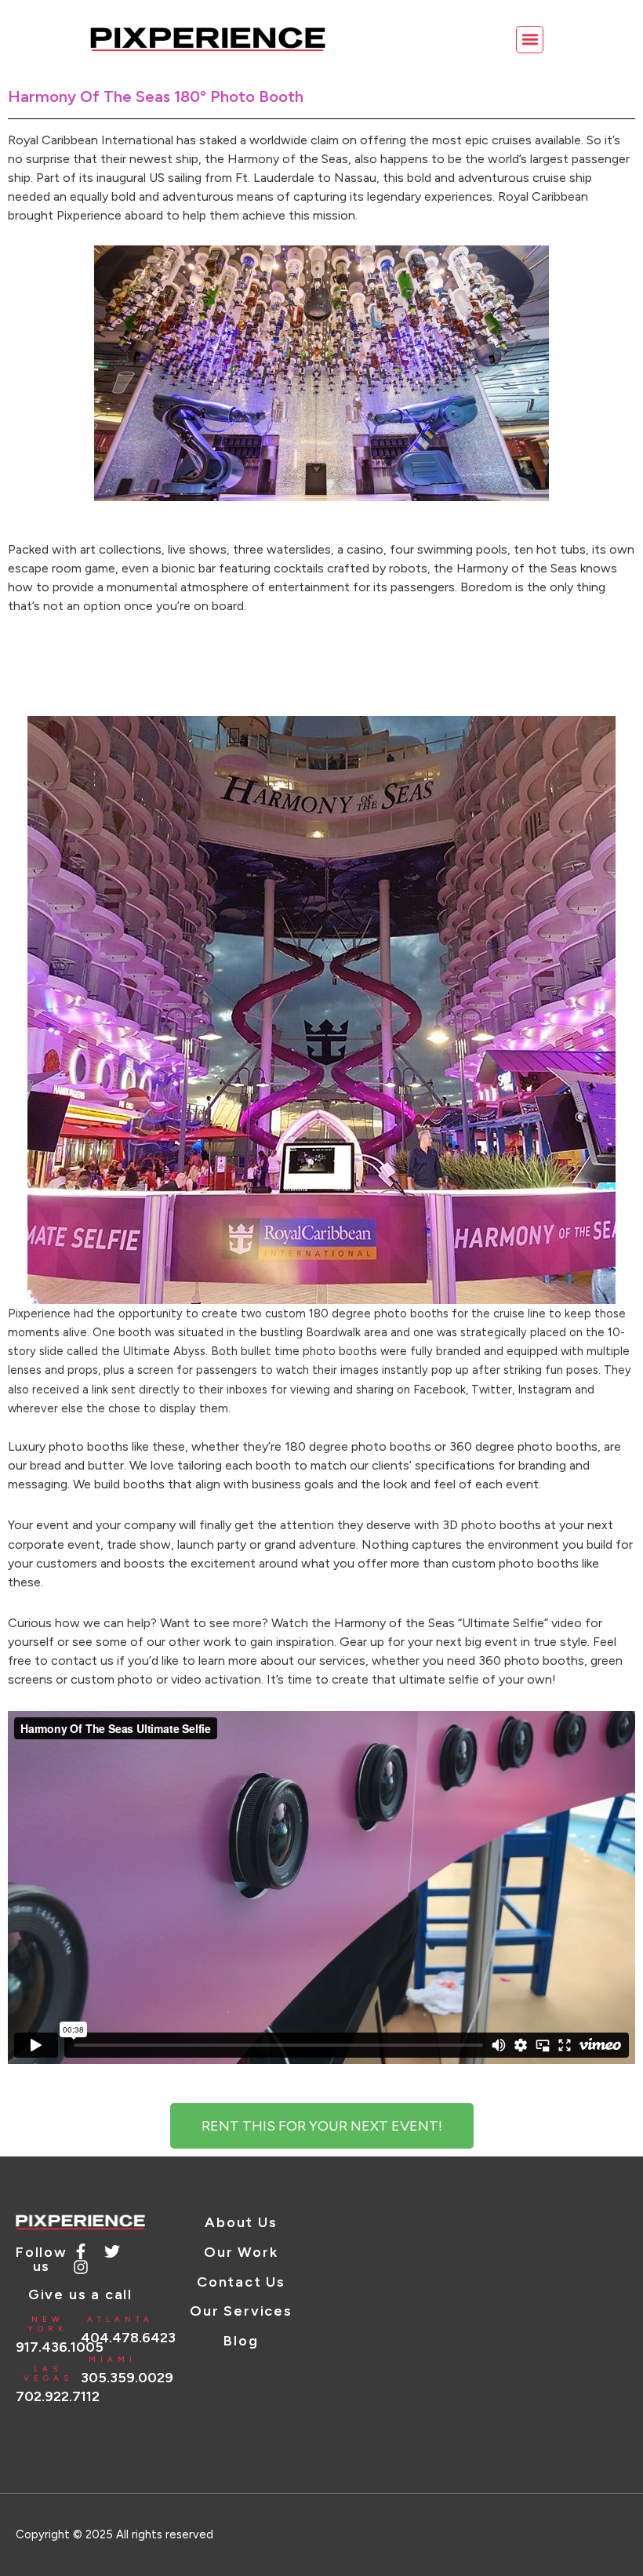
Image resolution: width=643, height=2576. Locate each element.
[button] (530, 40)
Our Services (241, 2311)
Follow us (42, 2259)
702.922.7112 (58, 2396)
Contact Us (241, 2282)
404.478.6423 (128, 2338)
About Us (241, 2222)
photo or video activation (189, 1679)
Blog (241, 2341)
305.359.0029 (127, 2378)
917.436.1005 (60, 2347)
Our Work (241, 2252)
